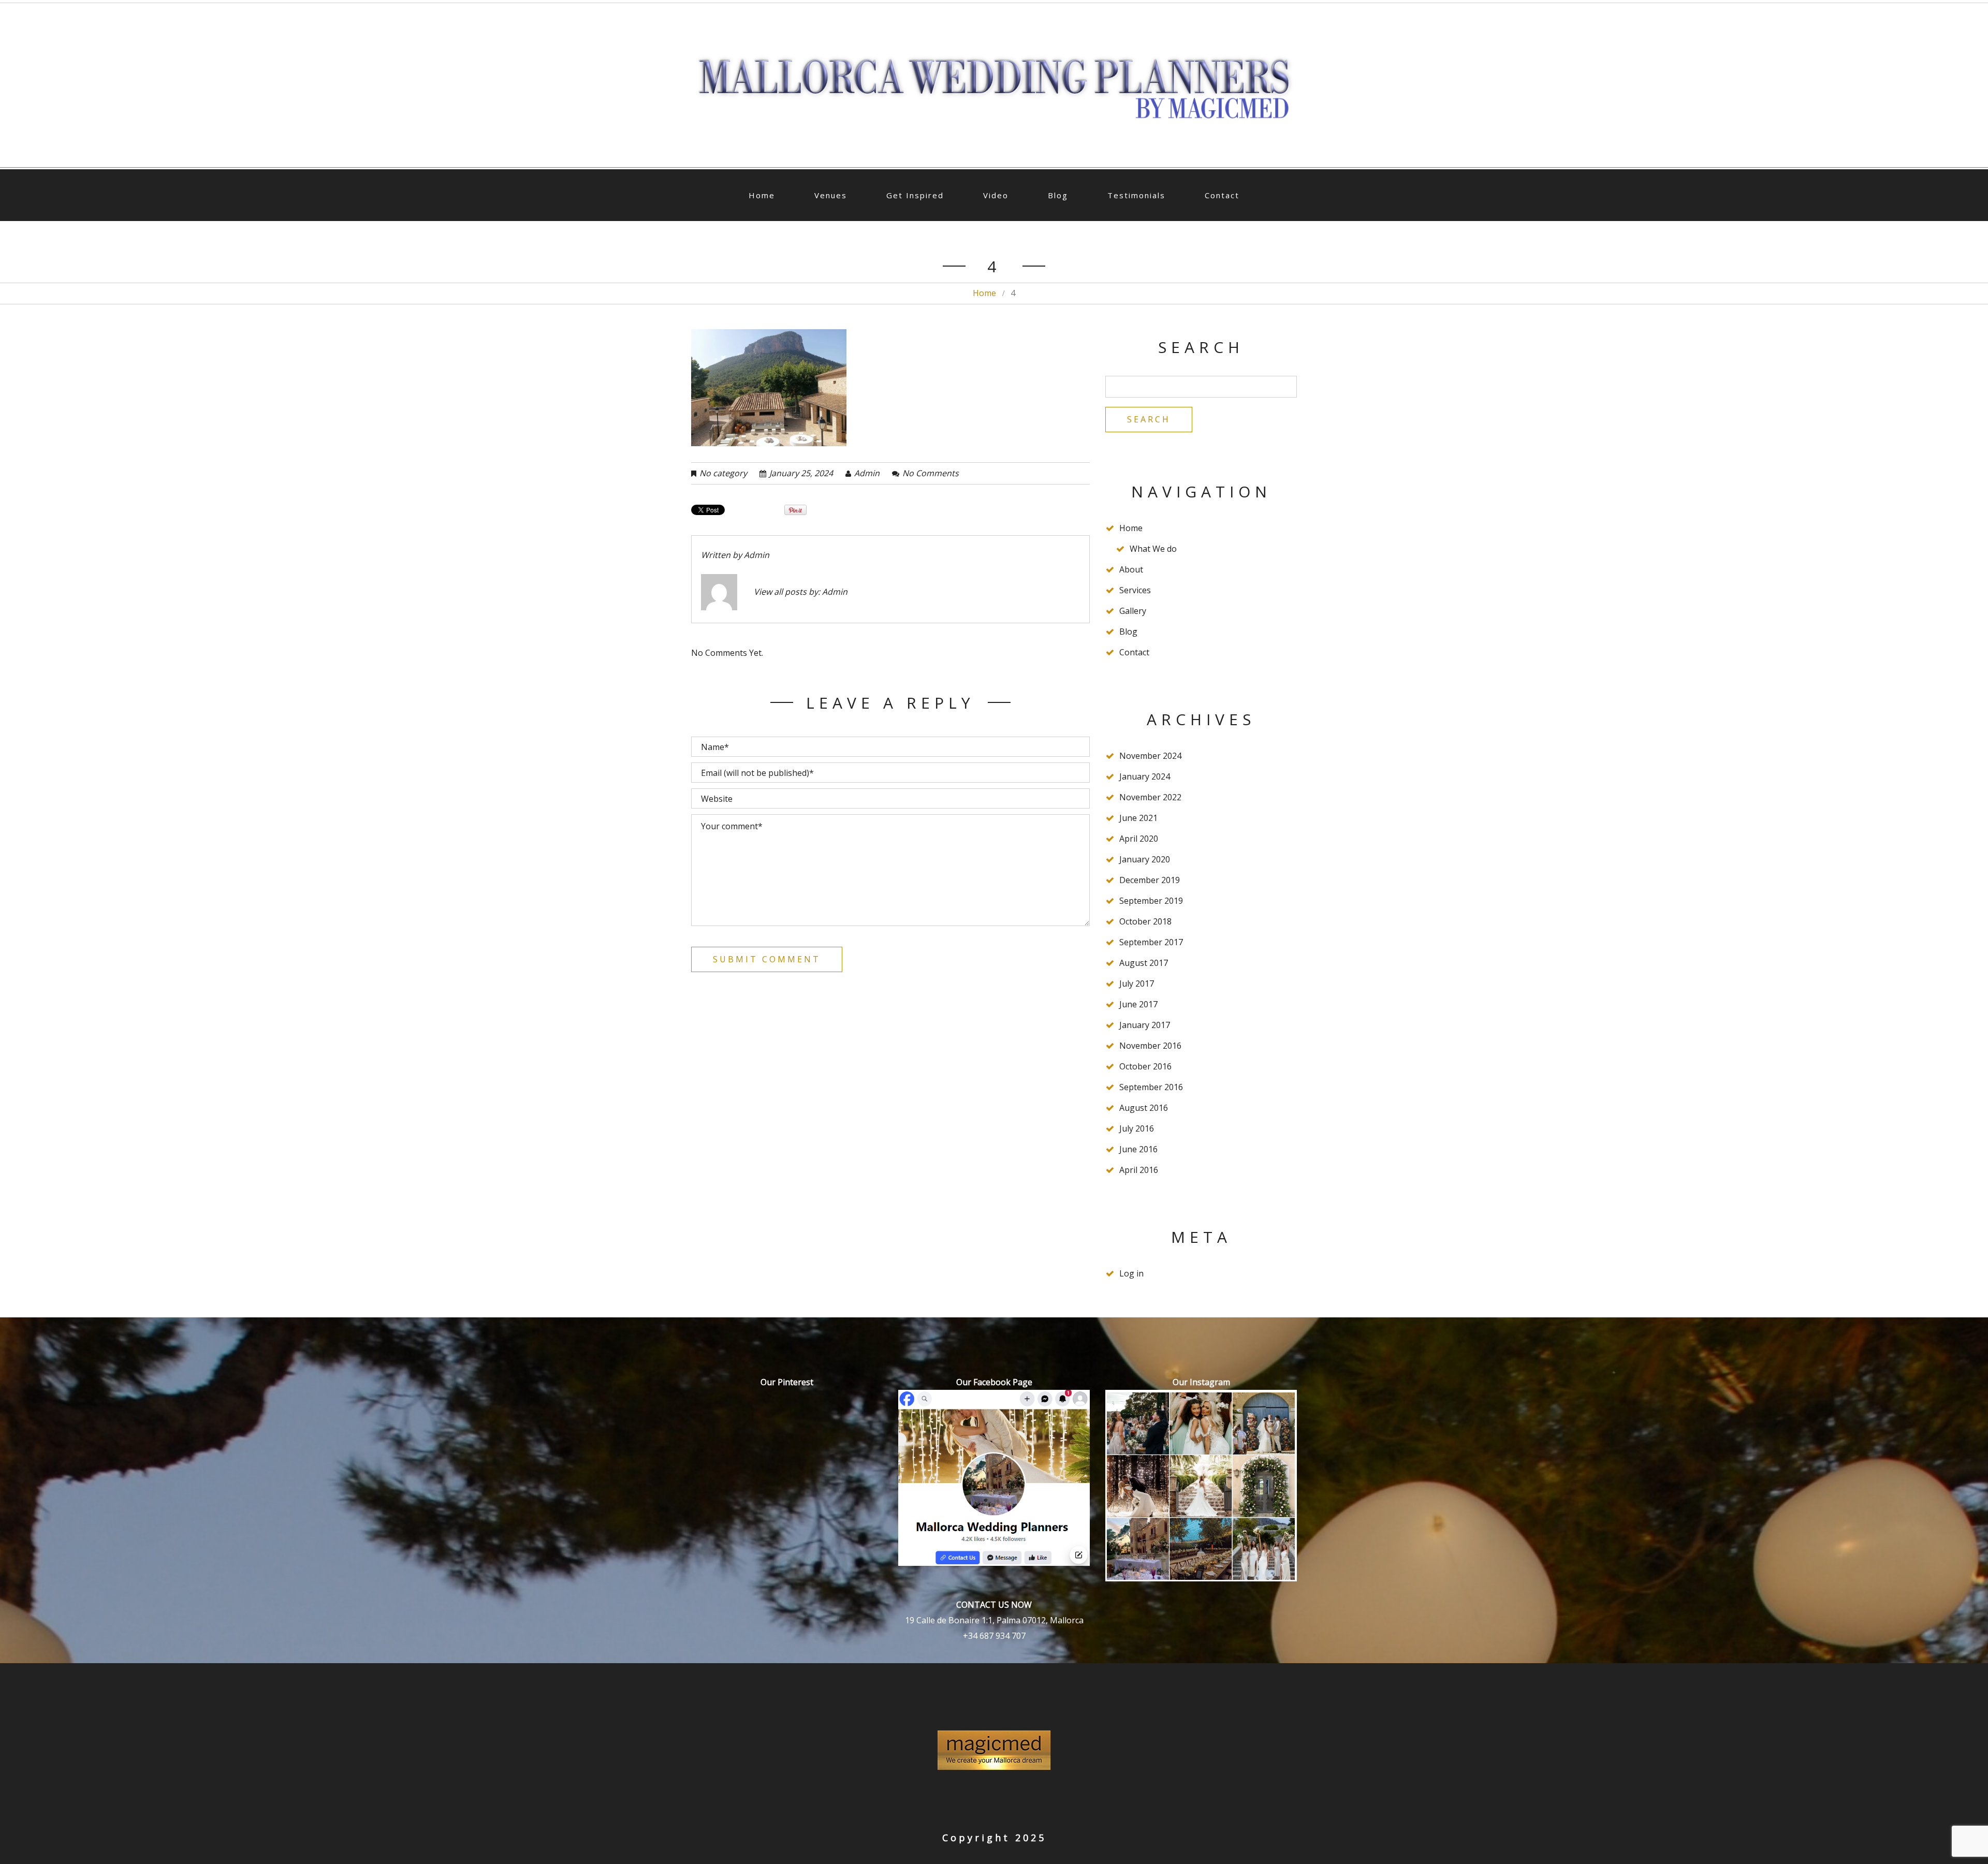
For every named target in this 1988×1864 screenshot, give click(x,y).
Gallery (1133, 611)
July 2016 (1137, 1128)
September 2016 (1151, 1087)
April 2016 (1139, 1170)
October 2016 (1145, 1066)
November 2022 (1150, 797)
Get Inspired (915, 195)
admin (867, 473)
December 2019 (1150, 880)
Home (762, 195)
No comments (931, 473)
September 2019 (1151, 901)
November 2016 (1150, 1046)
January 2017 (1145, 1025)
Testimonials (1136, 195)
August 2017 (1144, 963)
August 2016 (1144, 1108)
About (1131, 569)
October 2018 (1145, 921)
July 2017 (1137, 984)
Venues (831, 195)
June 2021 (1138, 818)
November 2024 (1150, 756)
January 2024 (1145, 776)
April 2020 (1139, 839)
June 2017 (1138, 1004)
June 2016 (1138, 1149)
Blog (1058, 195)
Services (1135, 590)
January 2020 (1145, 859)
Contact (1222, 195)
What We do (1153, 549)
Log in (1131, 1273)
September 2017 (1151, 942)
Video (996, 195)
